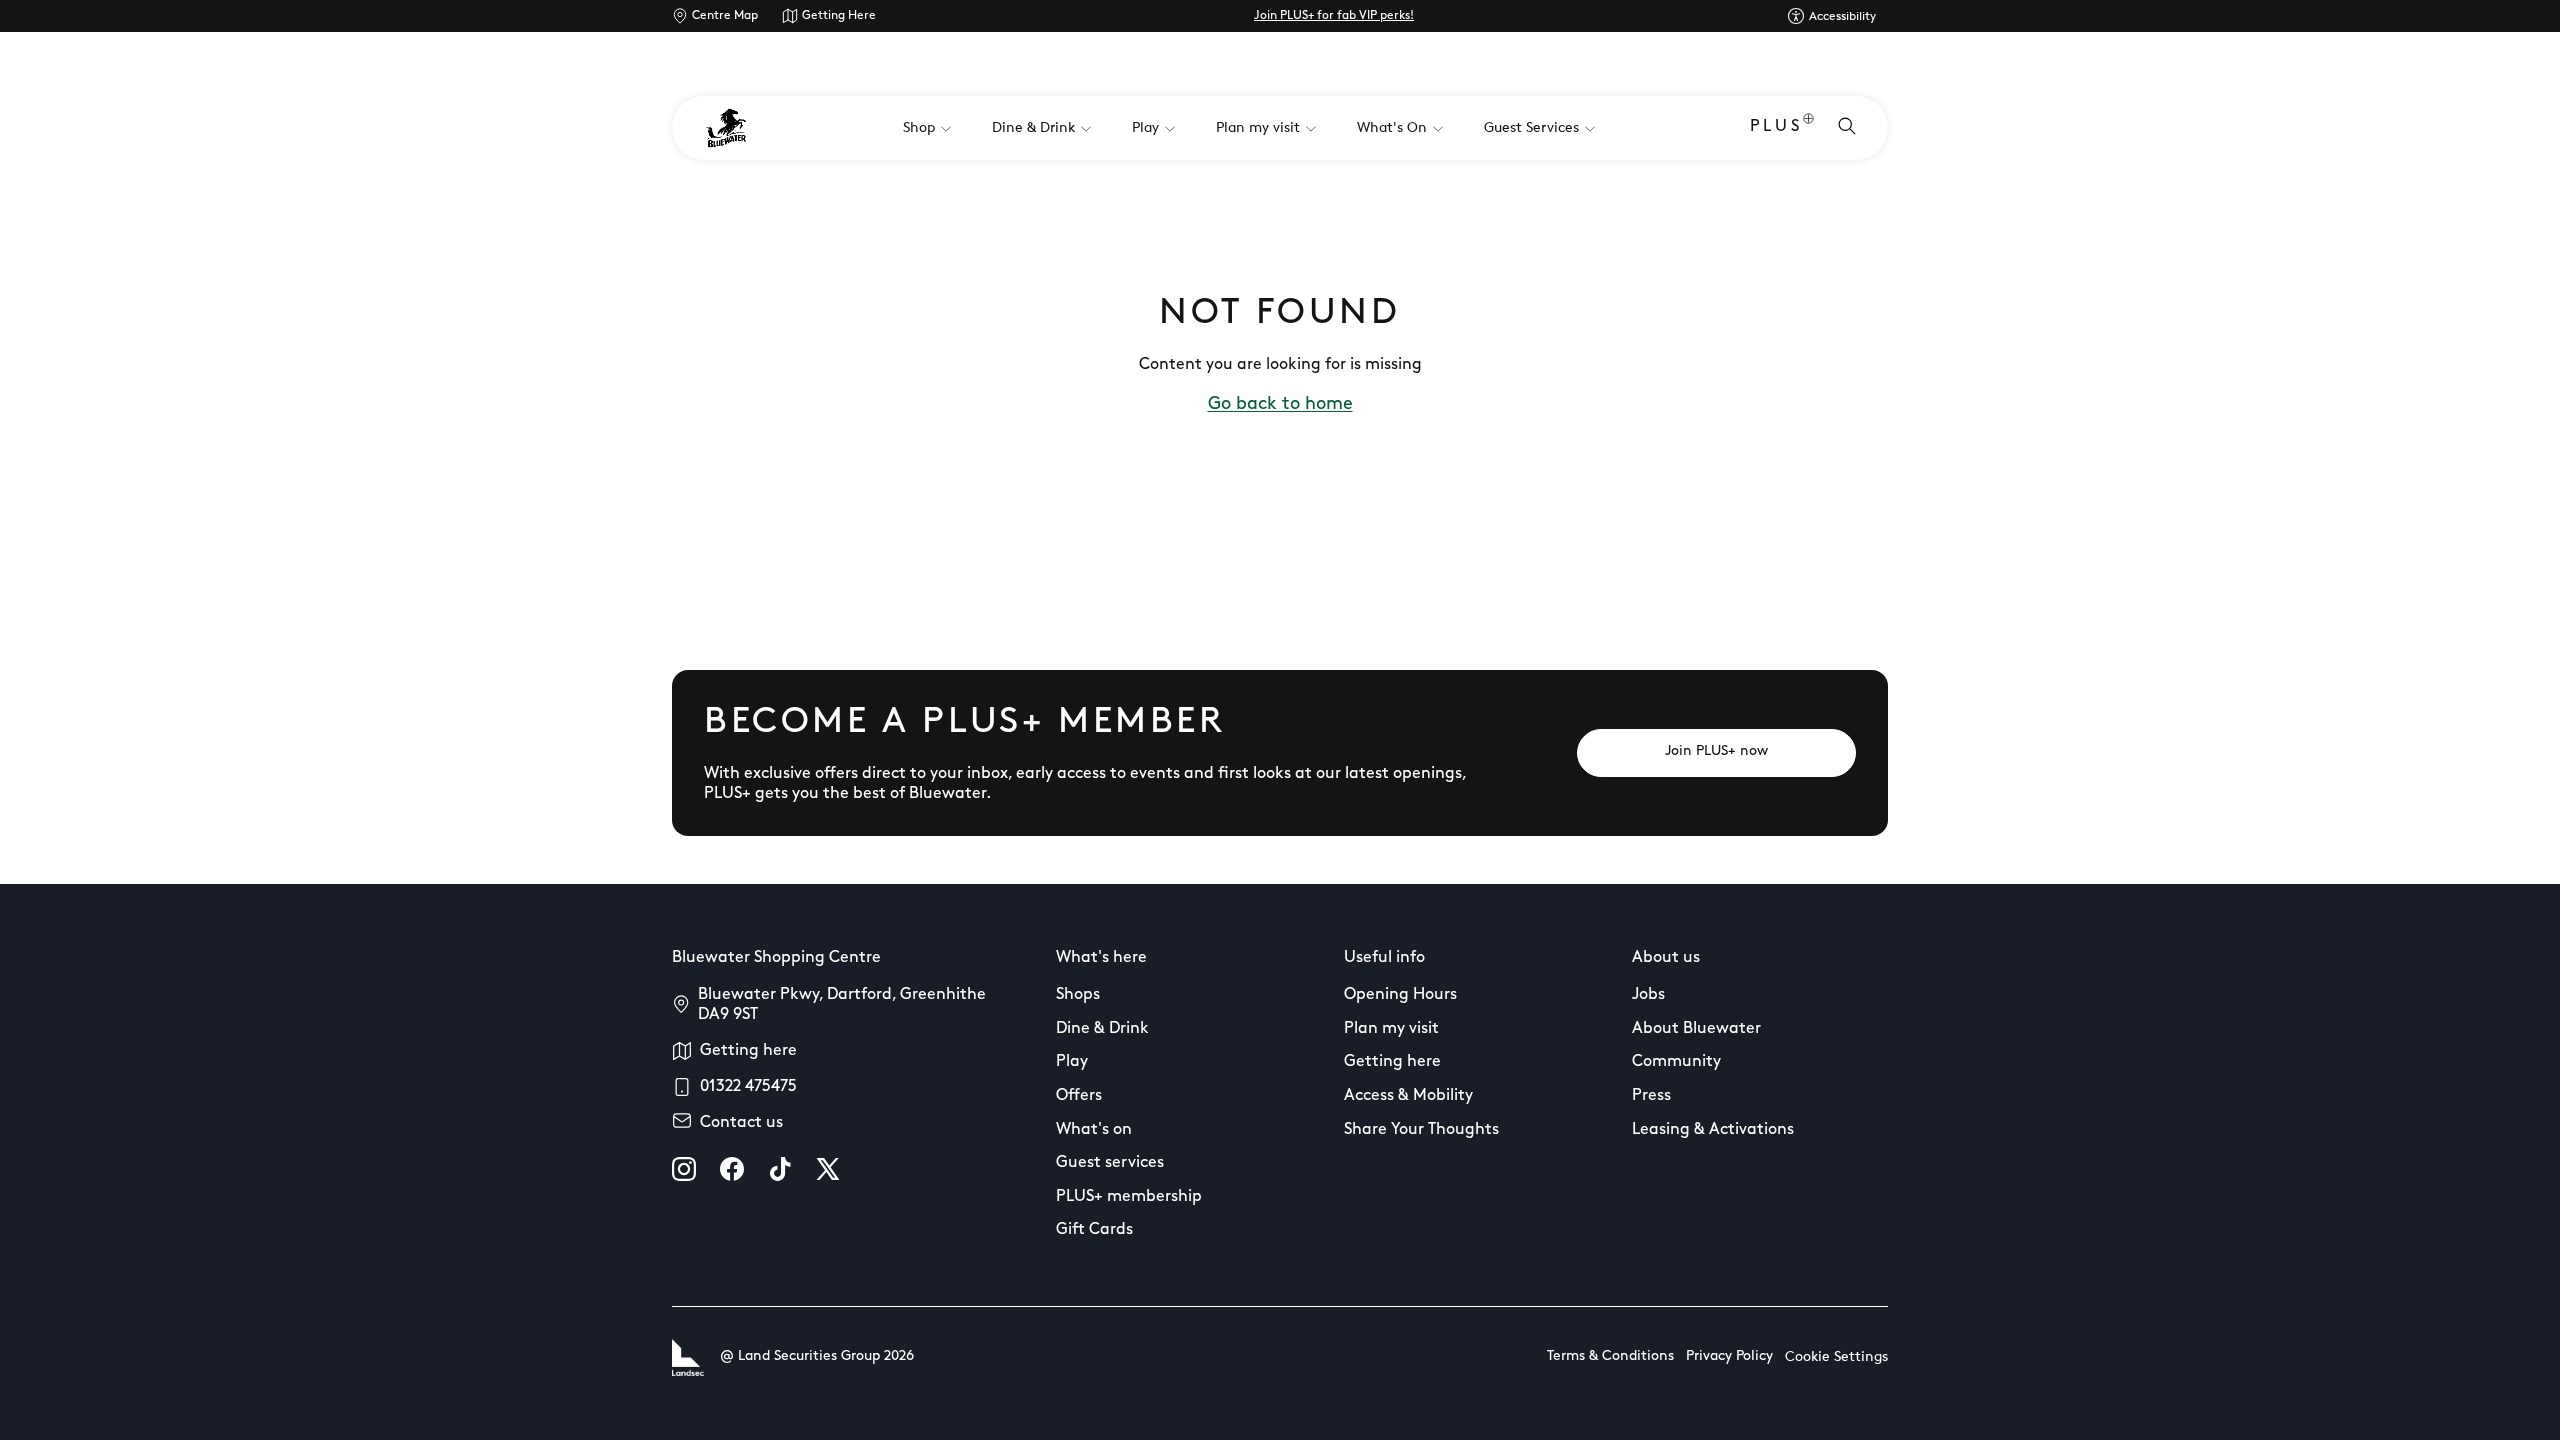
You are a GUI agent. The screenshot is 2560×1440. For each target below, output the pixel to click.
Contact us (741, 1123)
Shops (1078, 995)
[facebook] (732, 1169)
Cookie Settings (1836, 1357)
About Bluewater (1696, 1029)
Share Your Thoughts (1421, 1130)
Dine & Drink (1102, 1029)
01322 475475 (748, 1087)
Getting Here (839, 16)
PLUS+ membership (1129, 1197)
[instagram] (684, 1169)
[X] (828, 1169)
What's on (1094, 1130)
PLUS (1776, 127)
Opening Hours (1400, 995)
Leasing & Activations (1713, 1130)
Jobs (1648, 995)
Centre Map (725, 16)
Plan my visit (1391, 1029)
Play (1072, 1062)
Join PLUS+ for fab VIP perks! (1334, 16)
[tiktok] (780, 1169)
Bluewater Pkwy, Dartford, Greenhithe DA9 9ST (842, 1005)
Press (1651, 1096)
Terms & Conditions (1610, 1356)
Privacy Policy (1729, 1356)
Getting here (748, 1051)
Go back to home (1280, 405)
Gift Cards (1094, 1230)
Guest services (1110, 1163)
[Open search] (1847, 128)
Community (1676, 1062)
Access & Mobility (1408, 1096)
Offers (1079, 1096)
